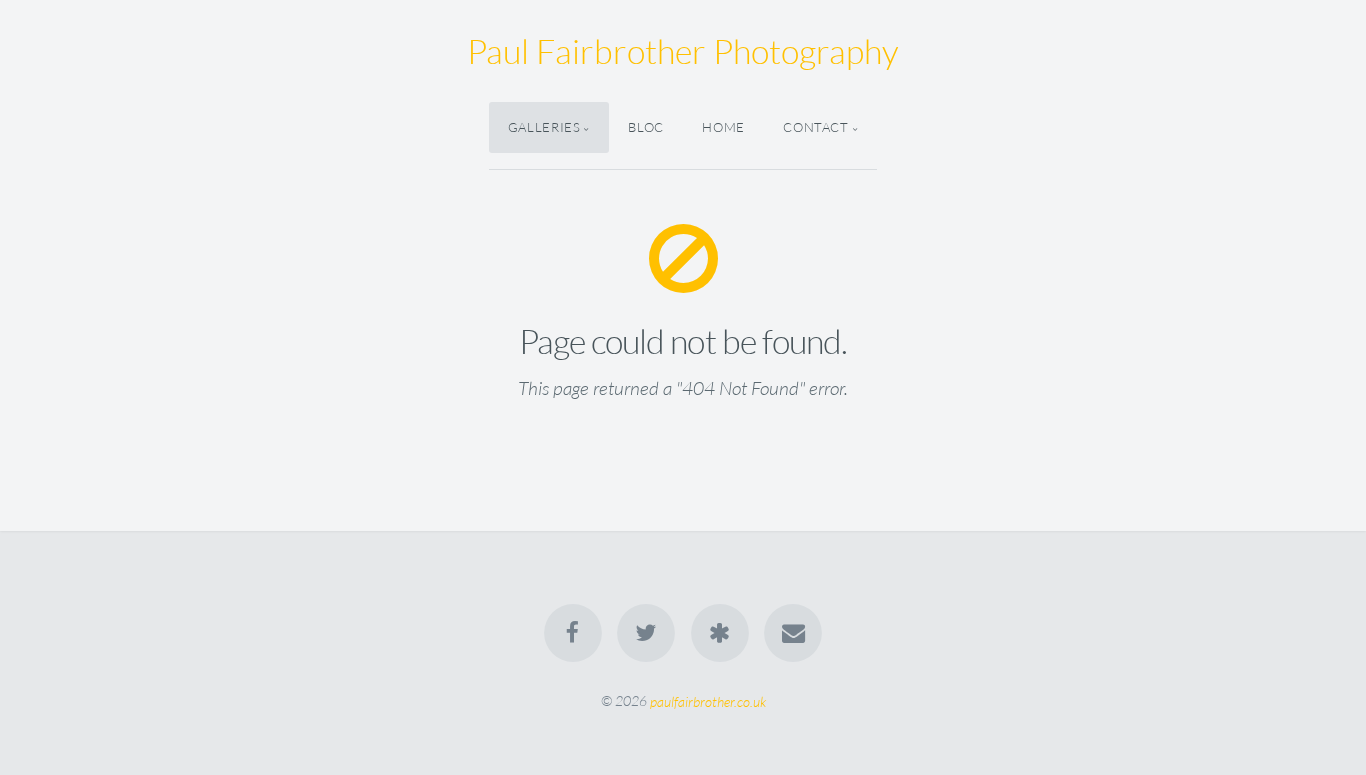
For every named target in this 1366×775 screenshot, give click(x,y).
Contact (815, 127)
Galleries (544, 127)
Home (723, 127)
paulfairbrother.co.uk (708, 700)
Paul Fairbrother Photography (683, 51)
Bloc (646, 127)
